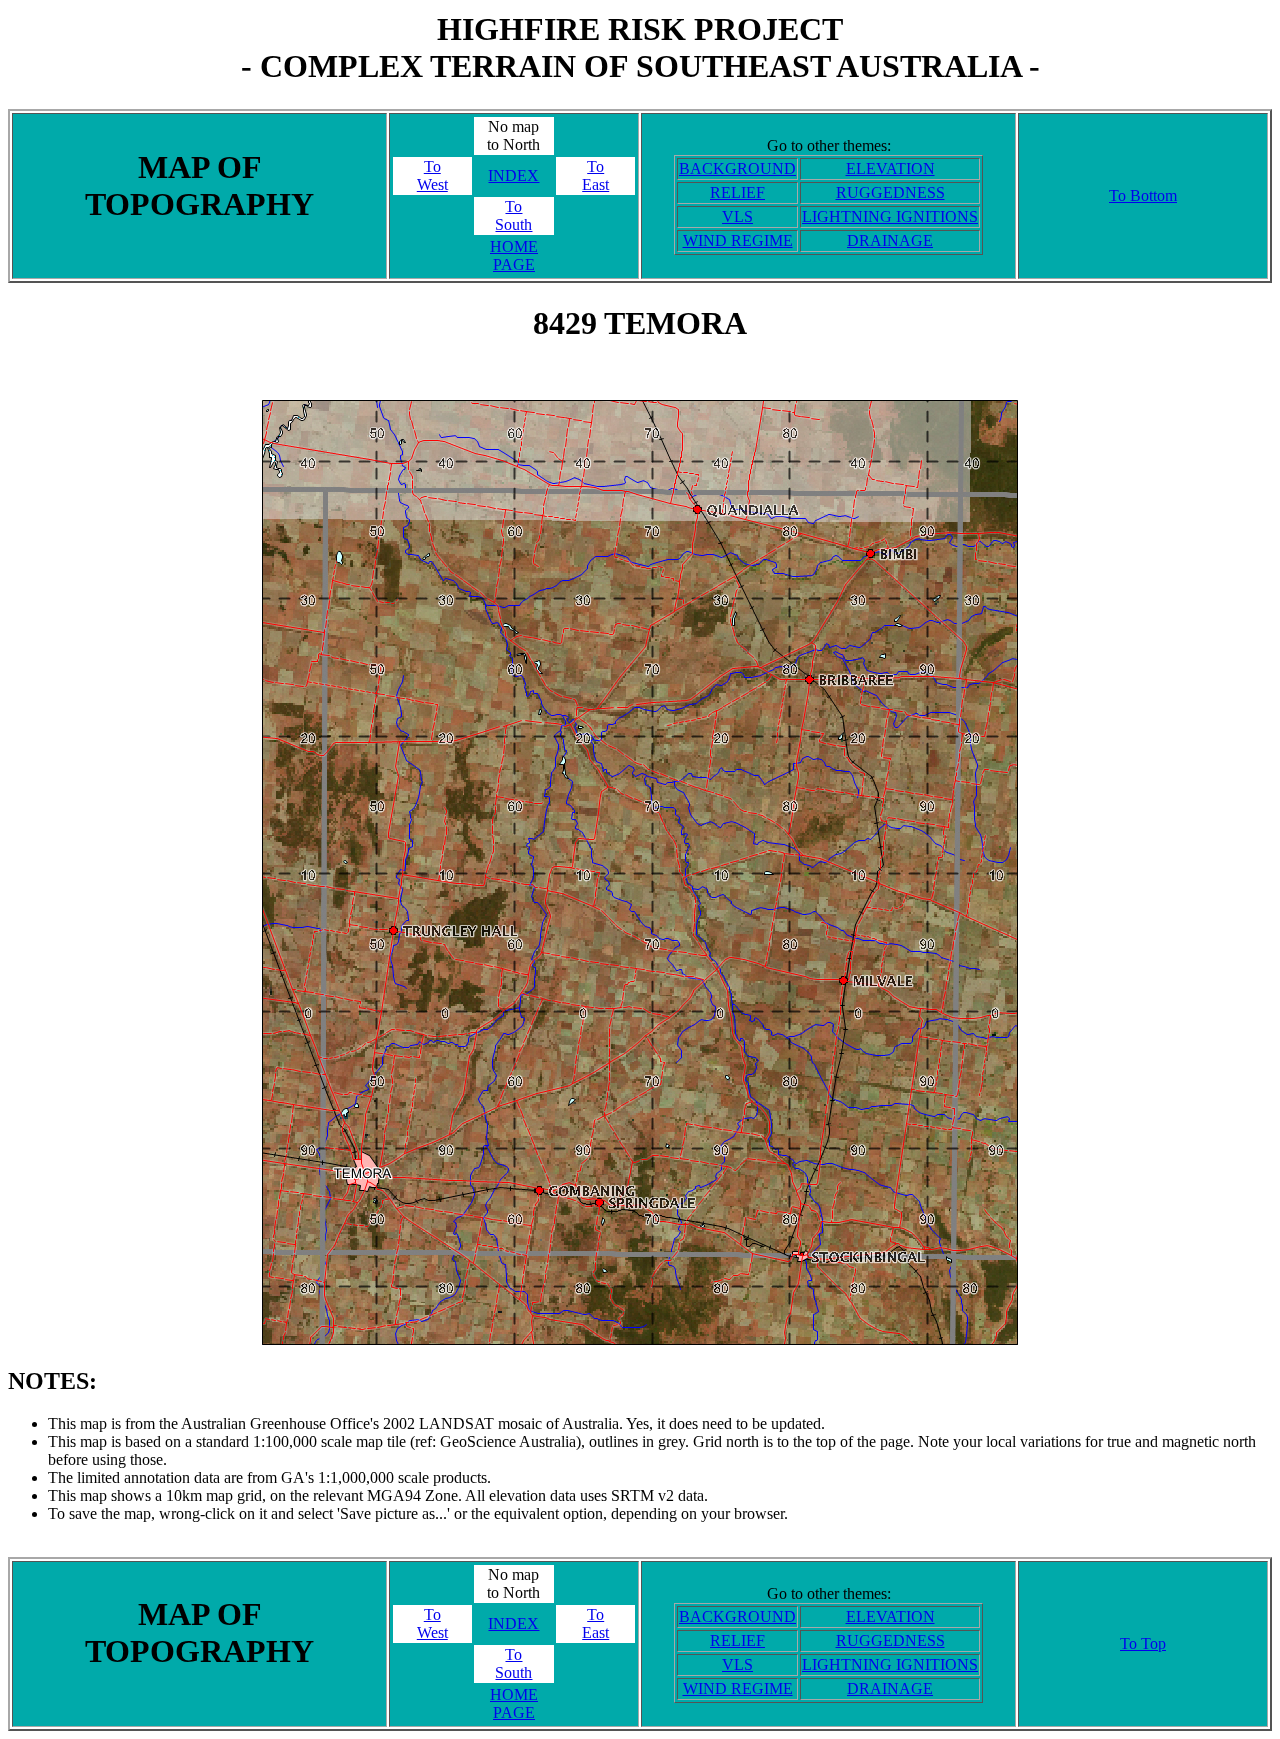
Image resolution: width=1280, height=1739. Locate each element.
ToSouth (513, 215)
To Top (1143, 1643)
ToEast (595, 175)
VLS (737, 216)
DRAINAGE (890, 240)
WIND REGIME (738, 240)
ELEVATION (890, 168)
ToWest (432, 175)
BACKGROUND (737, 168)
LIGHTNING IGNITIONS (890, 216)
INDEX (513, 175)
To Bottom (1143, 195)
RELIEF (737, 192)
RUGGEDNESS (890, 192)
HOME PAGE (514, 255)
